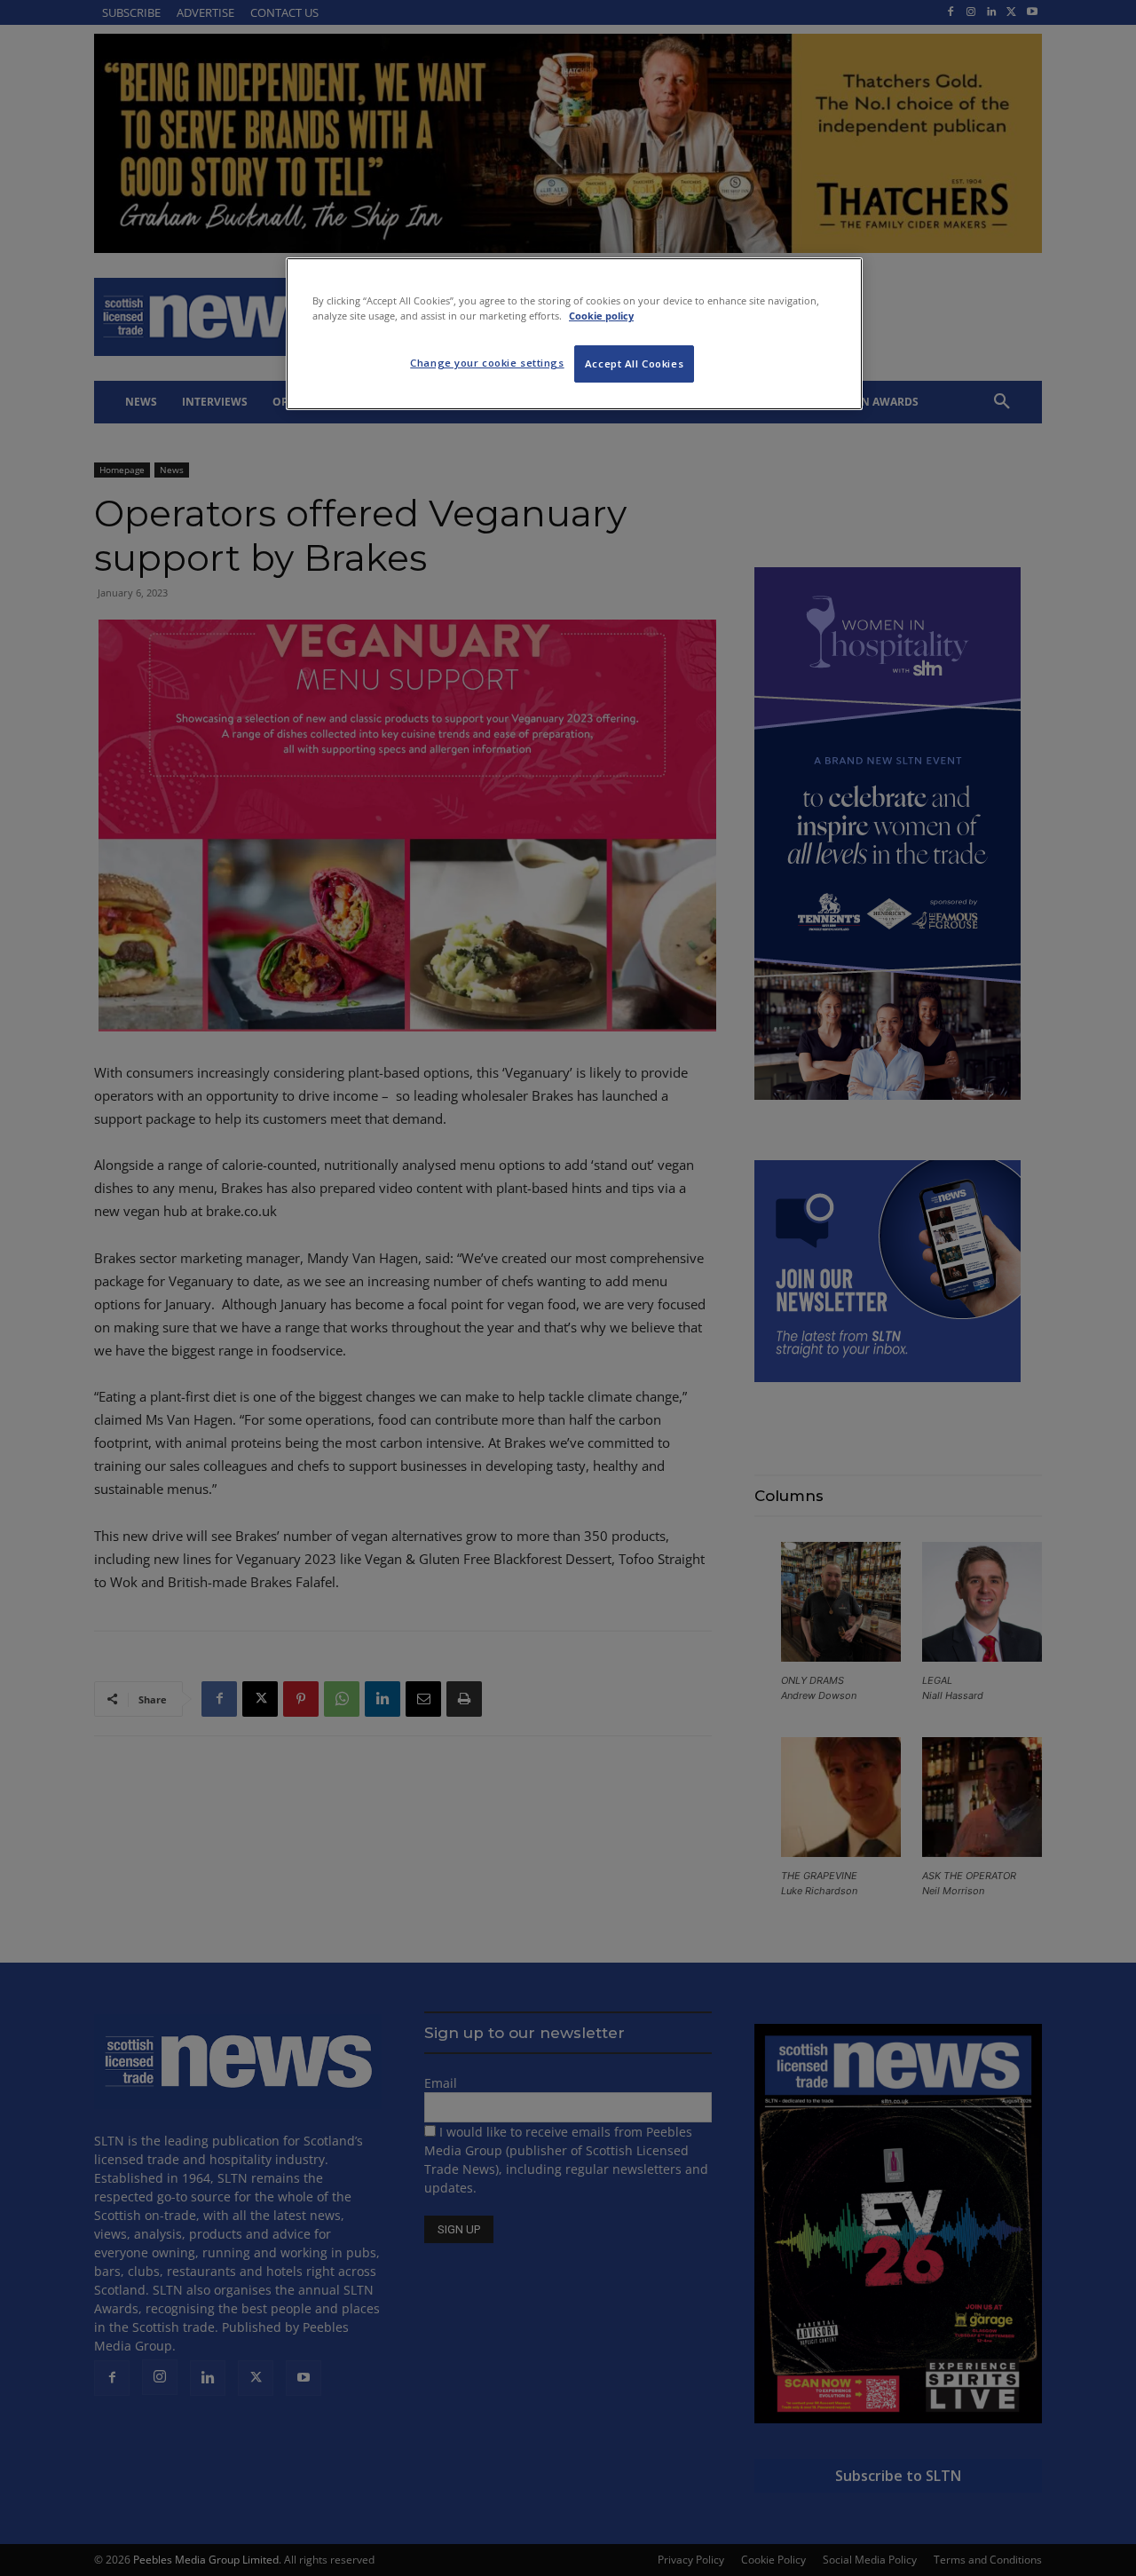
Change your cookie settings (487, 363)
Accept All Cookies (634, 363)
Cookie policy (601, 316)
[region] (574, 334)
